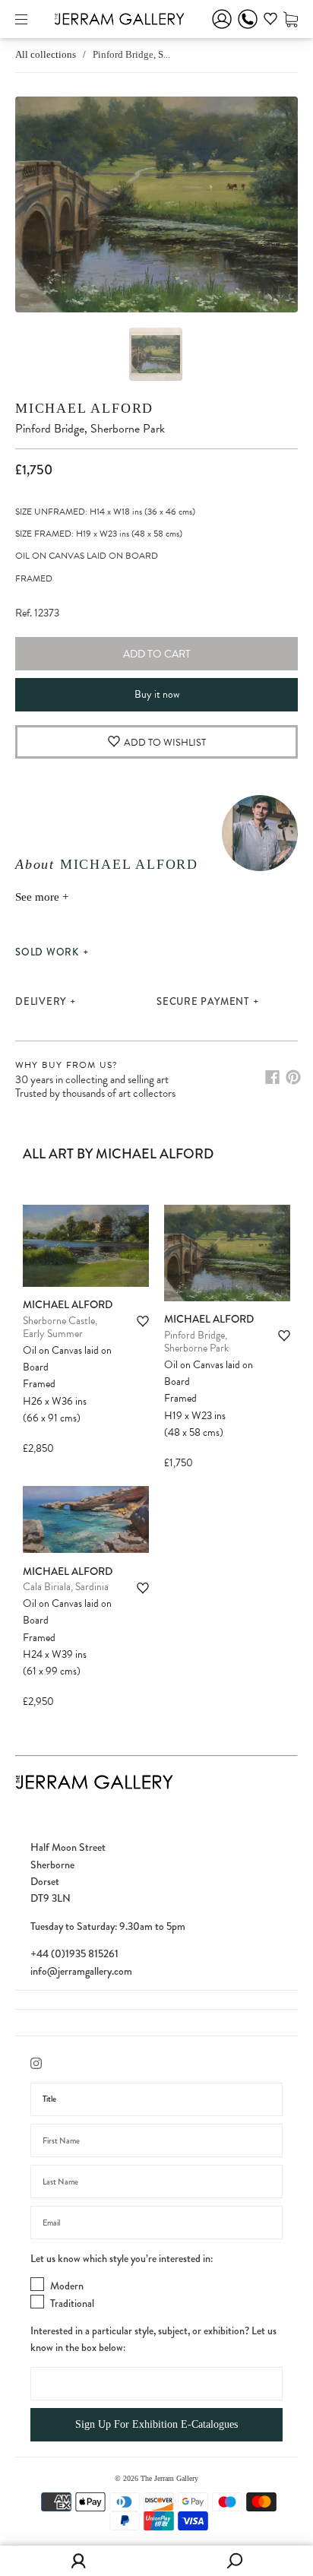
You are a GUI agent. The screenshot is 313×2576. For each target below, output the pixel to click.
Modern (67, 2286)
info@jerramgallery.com (81, 1971)
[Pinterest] (293, 1077)
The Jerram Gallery (169, 2478)
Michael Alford (84, 408)
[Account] (222, 29)
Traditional (72, 2303)
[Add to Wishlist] (143, 1321)
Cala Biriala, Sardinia (66, 1587)
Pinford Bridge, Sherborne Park (196, 1342)
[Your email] (156, 2223)
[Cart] (291, 19)
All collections (46, 54)
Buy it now (157, 694)
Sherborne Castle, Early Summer (60, 1328)
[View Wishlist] (270, 21)
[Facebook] (272, 1077)
